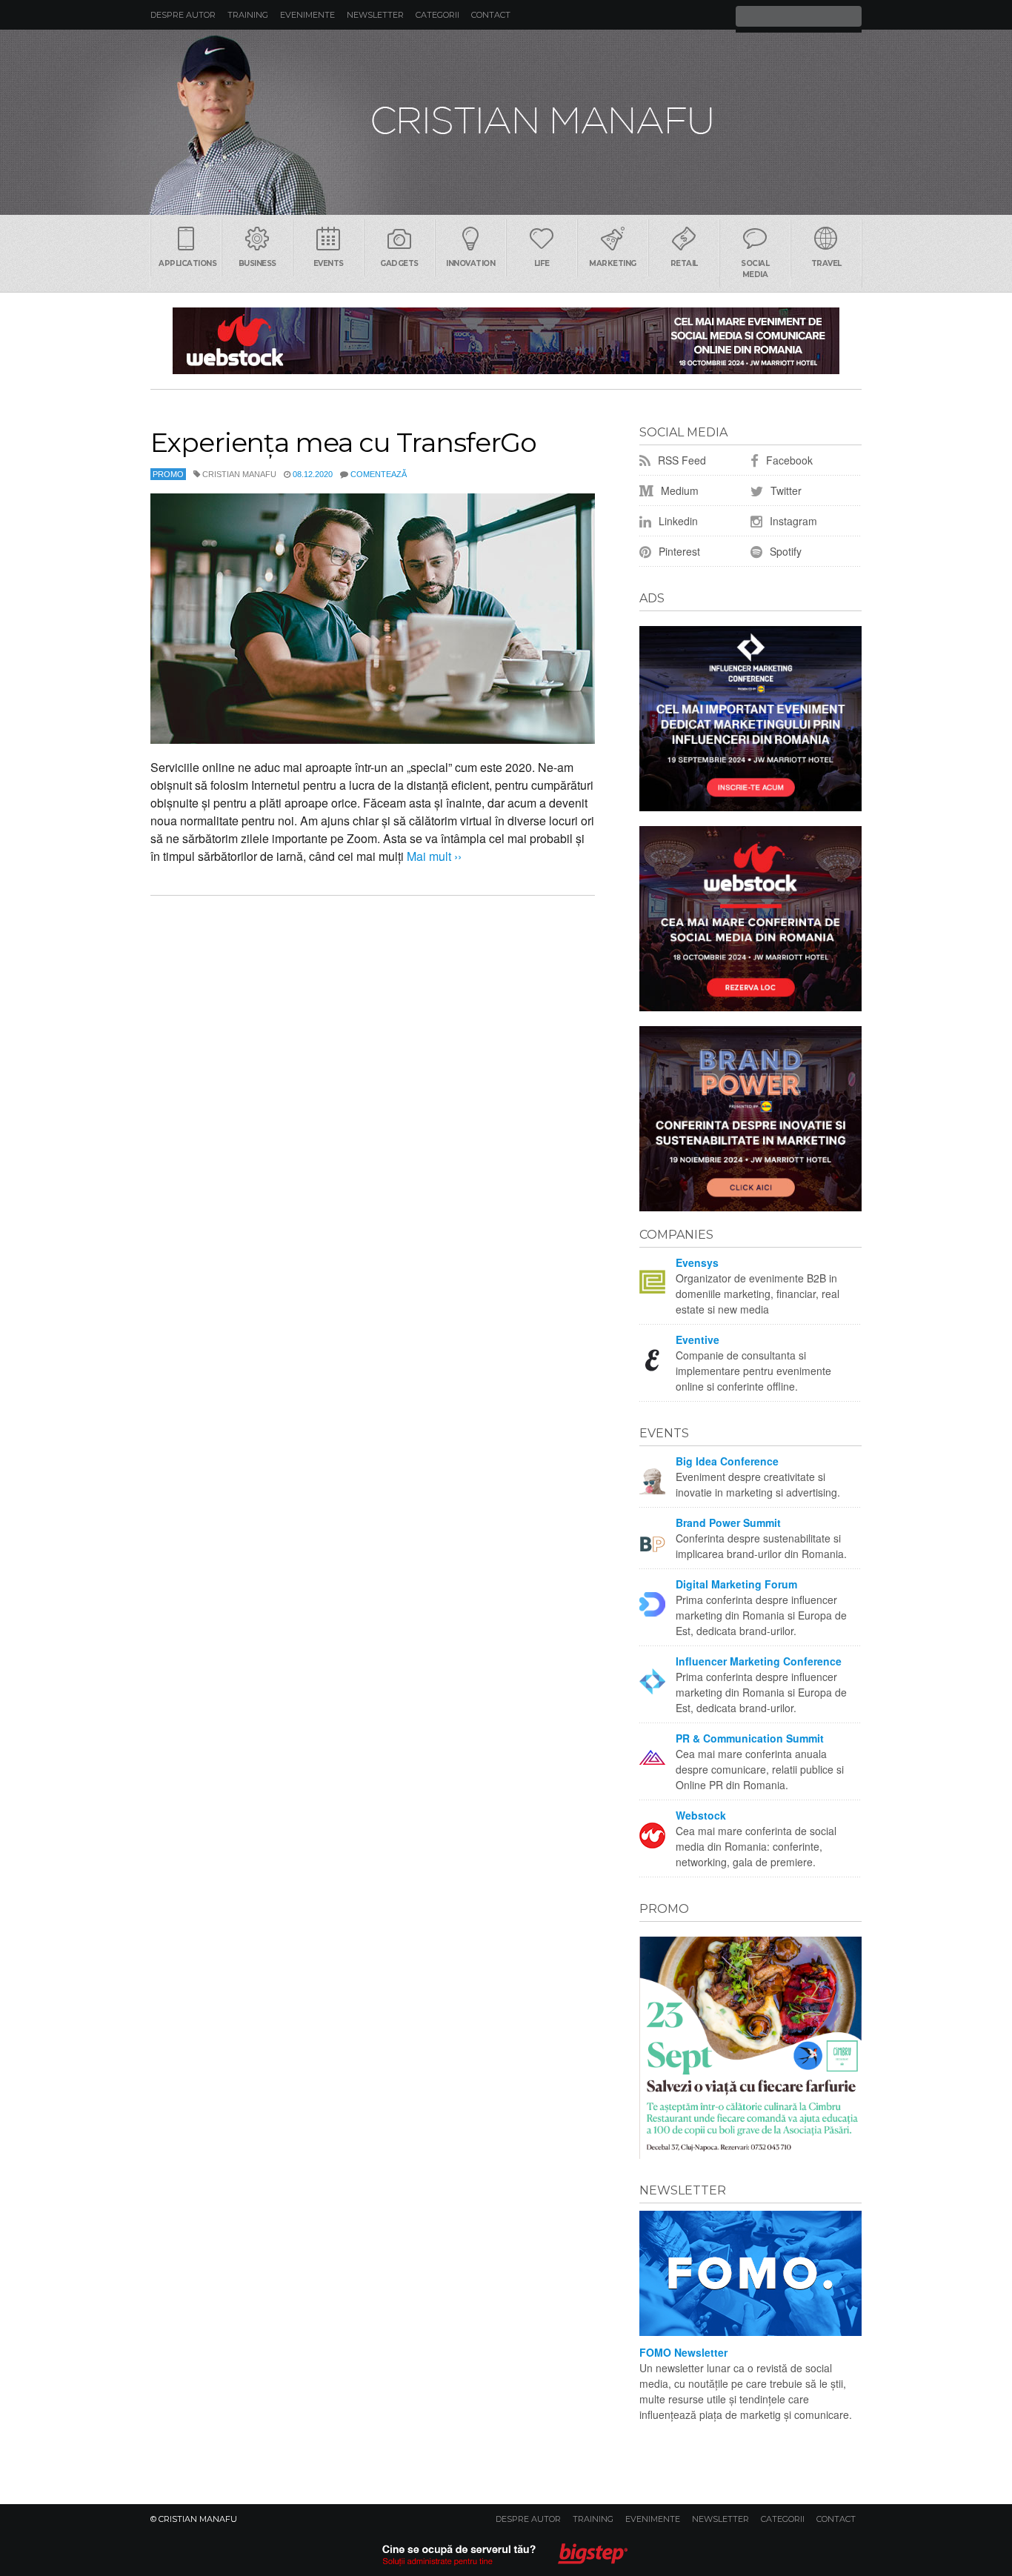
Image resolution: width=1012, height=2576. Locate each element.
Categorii (437, 15)
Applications (187, 263)
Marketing (613, 263)
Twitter (785, 490)
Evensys (697, 1262)
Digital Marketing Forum (736, 1584)
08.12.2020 (313, 474)
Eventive (698, 1339)
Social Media (755, 269)
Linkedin (677, 521)
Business (257, 263)
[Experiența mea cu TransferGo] (373, 619)
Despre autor (183, 15)
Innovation (470, 263)
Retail (684, 263)
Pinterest (678, 551)
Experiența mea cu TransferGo (343, 442)
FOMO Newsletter (683, 2352)
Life (542, 263)
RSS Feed (680, 460)
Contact (491, 15)
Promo (168, 474)
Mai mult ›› (433, 856)
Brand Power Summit (728, 1522)
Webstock (701, 1815)
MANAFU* (506, 122)
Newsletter (375, 15)
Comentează (379, 474)
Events (329, 263)
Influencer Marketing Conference (759, 1661)
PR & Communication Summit (750, 1738)
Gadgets (399, 263)
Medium (678, 490)
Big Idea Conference (727, 1461)
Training (248, 15)
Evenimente (307, 15)
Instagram (792, 521)
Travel (826, 263)
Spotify (784, 551)
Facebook (788, 460)
